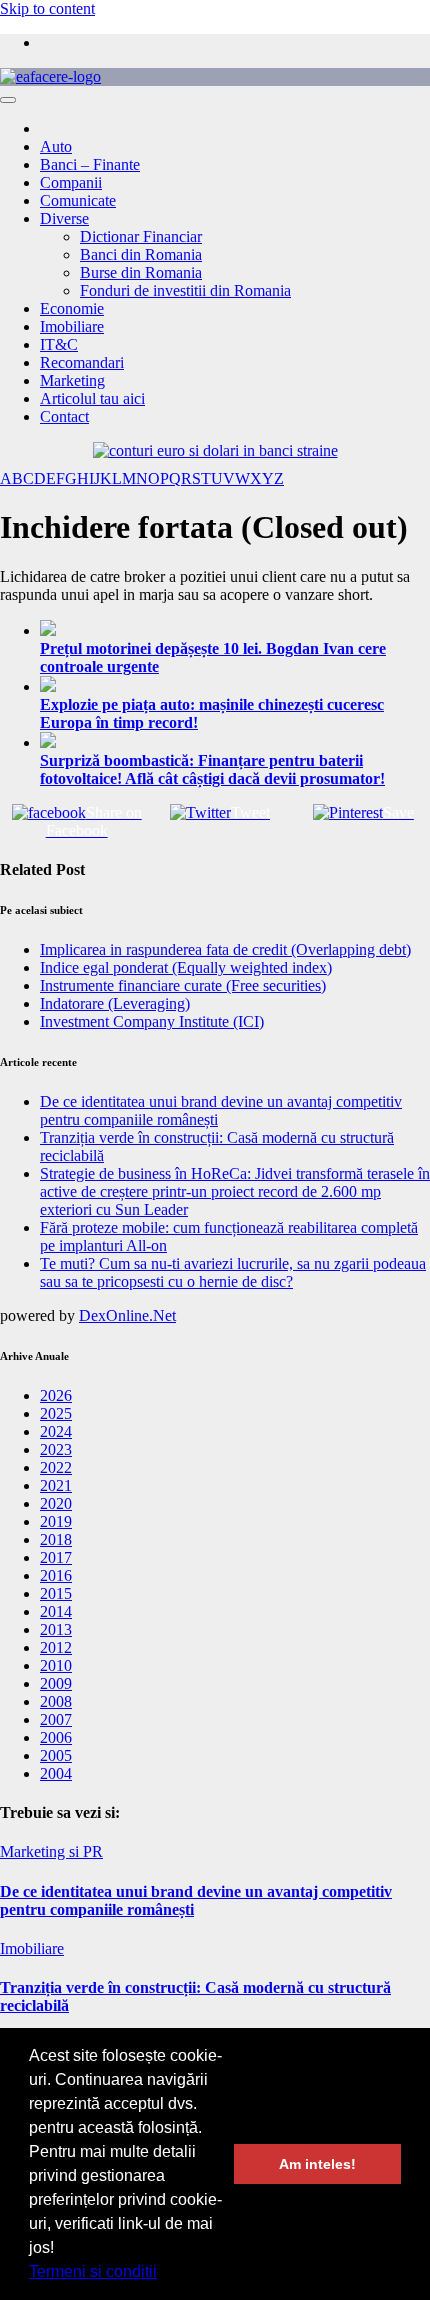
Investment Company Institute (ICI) (152, 1021)
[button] (164, 2274)
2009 (56, 1683)
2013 (56, 1629)
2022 (56, 1467)
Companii (71, 182)
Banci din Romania (141, 254)
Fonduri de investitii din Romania (185, 290)
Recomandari (82, 362)
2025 (56, 1413)
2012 (56, 1647)
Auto (56, 146)
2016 (56, 1575)
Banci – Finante (90, 164)
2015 (56, 1593)
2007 (56, 1719)
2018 (56, 1539)
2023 (56, 1449)
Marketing (72, 380)
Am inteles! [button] (317, 2164)
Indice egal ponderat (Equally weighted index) (186, 967)
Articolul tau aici (92, 398)
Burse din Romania (141, 272)
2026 (56, 1395)
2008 (56, 1701)
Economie (72, 308)
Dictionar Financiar (141, 236)
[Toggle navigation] (8, 100)
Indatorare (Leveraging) (115, 1003)
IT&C (59, 344)
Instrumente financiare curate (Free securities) (183, 985)
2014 (56, 1611)
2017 (56, 1557)
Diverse (64, 218)
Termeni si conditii (93, 2271)
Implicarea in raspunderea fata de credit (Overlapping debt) (225, 949)
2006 (56, 1737)
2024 (56, 1431)
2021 (56, 1485)
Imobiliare (72, 326)
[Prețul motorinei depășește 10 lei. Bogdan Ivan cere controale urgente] (235, 630)
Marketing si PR (51, 1851)
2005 (56, 1755)
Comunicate (78, 200)
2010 (56, 1665)
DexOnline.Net (127, 1315)
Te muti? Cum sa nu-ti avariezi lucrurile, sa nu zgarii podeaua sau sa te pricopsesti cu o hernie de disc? (233, 1272)
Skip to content (47, 8)
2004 (56, 1773)
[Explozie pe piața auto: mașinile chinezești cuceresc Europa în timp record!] (235, 686)
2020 (56, 1503)
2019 (56, 1521)
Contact (64, 416)
